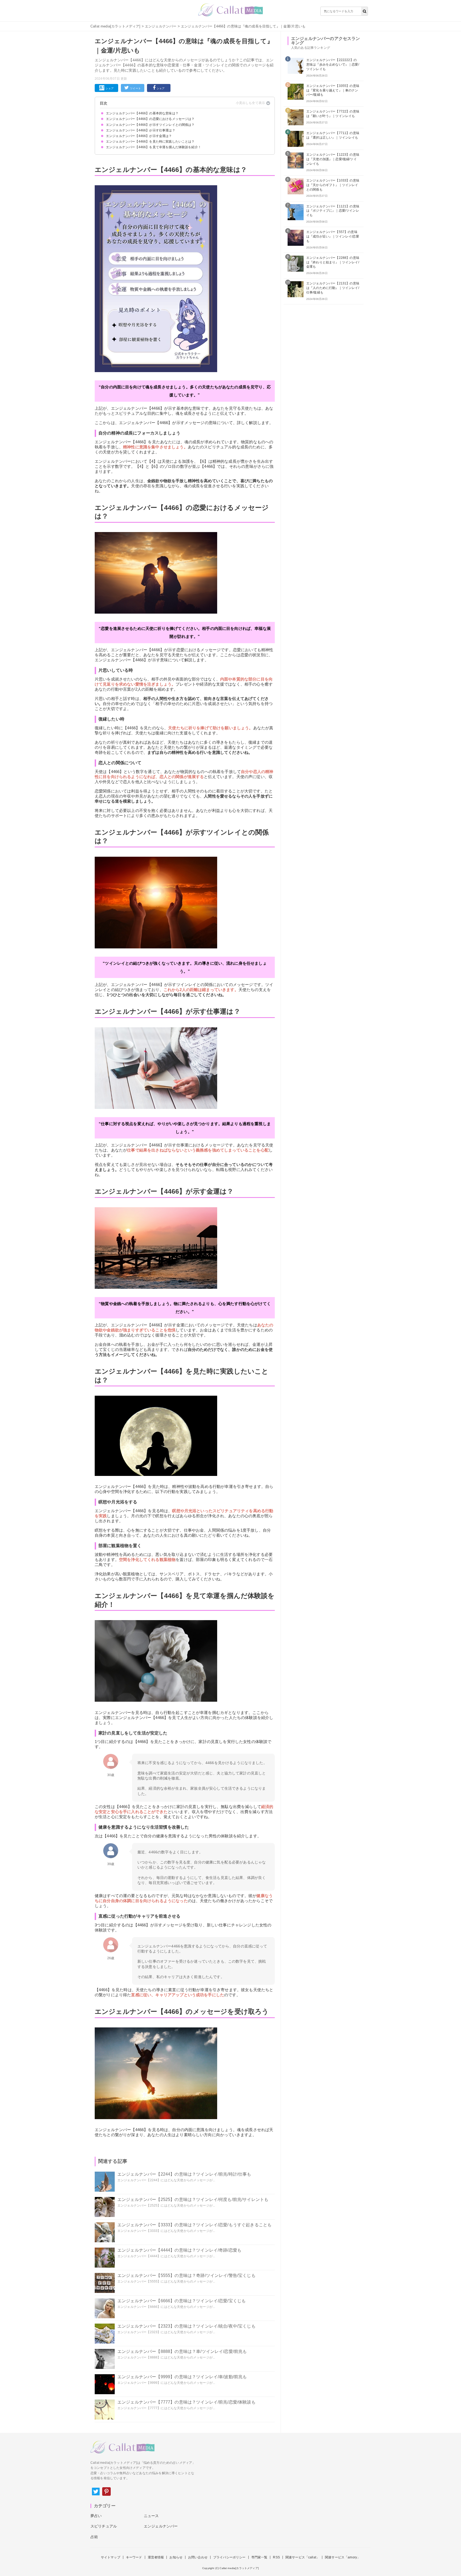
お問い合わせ (198, 2557)
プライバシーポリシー (229, 2557)
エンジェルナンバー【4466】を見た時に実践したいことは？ (150, 142)
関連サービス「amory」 (343, 2557)
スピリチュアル (104, 2526)
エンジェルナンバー (161, 26)
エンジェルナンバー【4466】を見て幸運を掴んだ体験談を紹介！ (154, 147)
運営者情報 (156, 2557)
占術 (94, 2537)
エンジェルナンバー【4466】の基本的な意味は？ (142, 113)
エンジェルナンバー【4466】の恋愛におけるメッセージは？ (150, 119)
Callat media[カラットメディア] (116, 26)
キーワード (134, 2557)
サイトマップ (111, 2557)
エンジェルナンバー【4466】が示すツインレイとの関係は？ (150, 125)
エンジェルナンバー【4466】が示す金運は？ (139, 136)
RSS (276, 2557)
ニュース (151, 2516)
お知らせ (176, 2557)
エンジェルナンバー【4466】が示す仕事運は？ (141, 130)
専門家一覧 (259, 2557)
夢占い (96, 2516)
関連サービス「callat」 (302, 2557)
